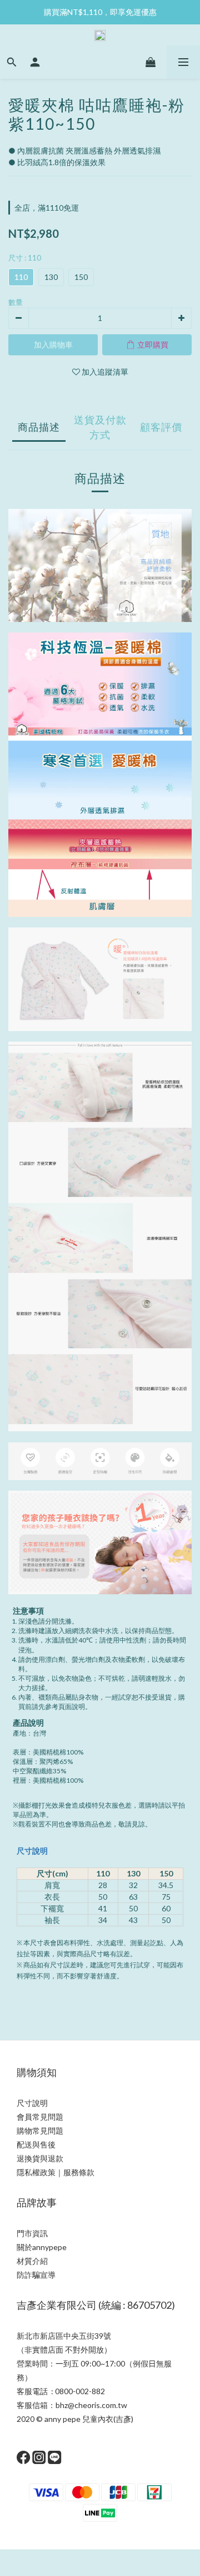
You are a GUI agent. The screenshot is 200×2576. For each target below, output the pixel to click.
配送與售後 (36, 2144)
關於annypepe (42, 2247)
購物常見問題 (40, 2131)
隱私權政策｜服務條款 (56, 2172)
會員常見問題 (40, 2117)
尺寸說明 (32, 1851)
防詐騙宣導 (36, 2275)
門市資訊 (32, 2233)
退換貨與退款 (40, 2158)
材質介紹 (32, 2261)
